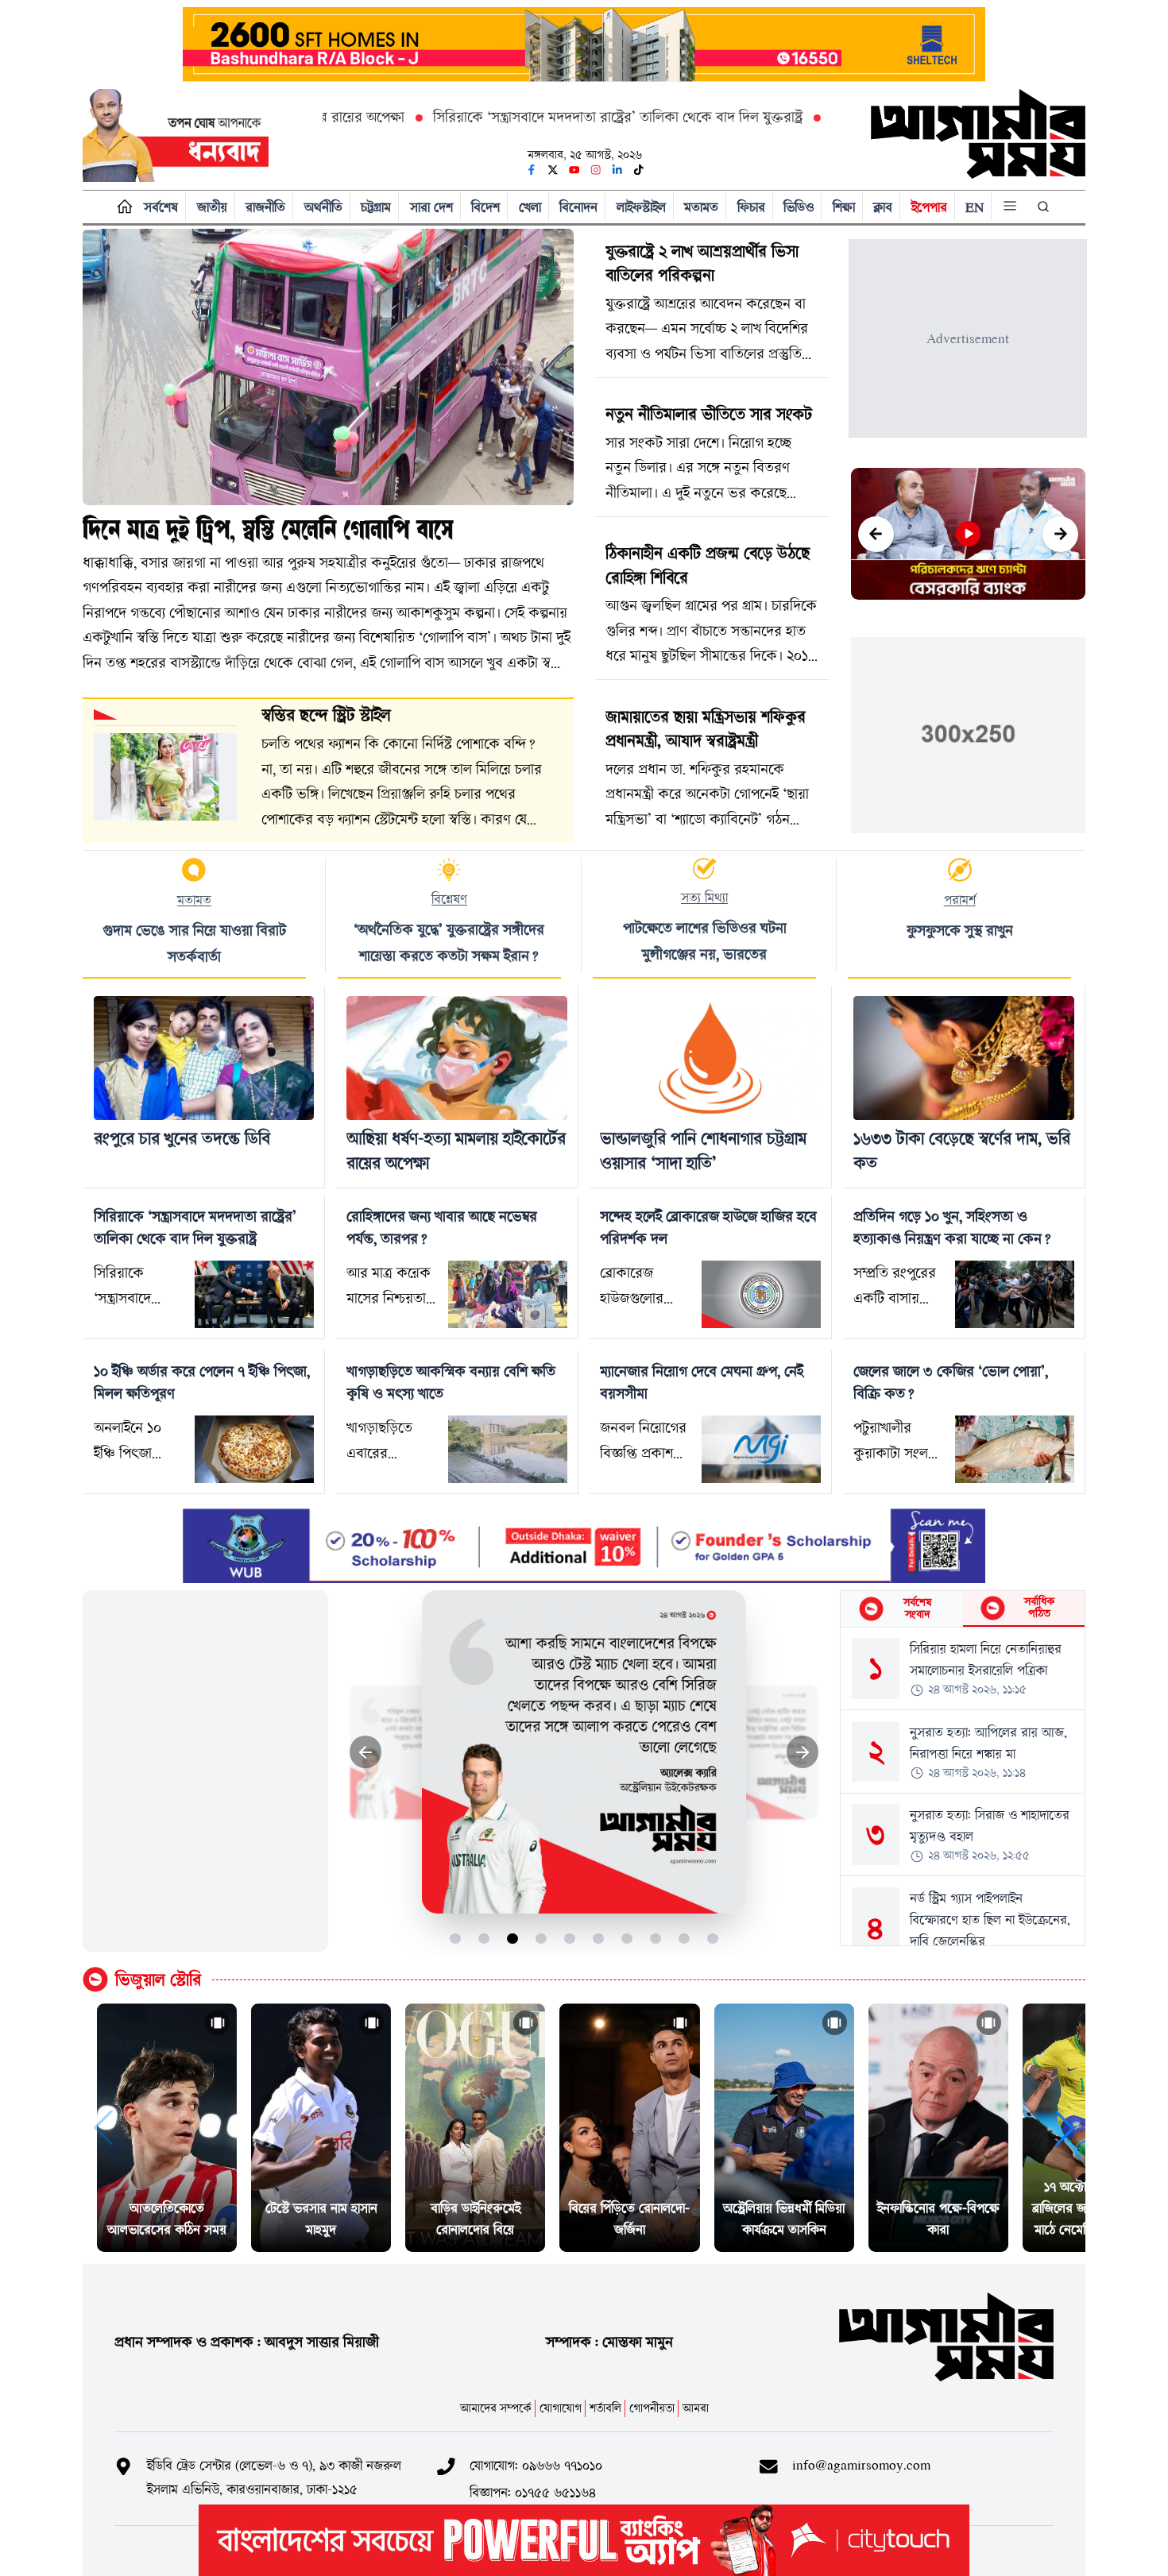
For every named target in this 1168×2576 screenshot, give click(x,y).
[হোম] (121, 207)
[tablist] (963, 1609)
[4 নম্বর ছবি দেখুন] (541, 1939)
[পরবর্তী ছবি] (803, 1752)
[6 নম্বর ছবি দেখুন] (599, 1939)
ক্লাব (883, 207)
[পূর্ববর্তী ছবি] (366, 1752)
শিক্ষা (844, 207)
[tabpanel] (963, 1786)
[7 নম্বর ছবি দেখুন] (627, 1939)
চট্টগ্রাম (376, 207)
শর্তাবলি (605, 2408)
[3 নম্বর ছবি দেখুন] (513, 1939)
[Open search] (1045, 207)
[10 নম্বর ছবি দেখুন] (713, 1939)
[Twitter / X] (553, 170)
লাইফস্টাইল (641, 207)
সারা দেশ (431, 207)
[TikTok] (639, 170)
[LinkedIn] (617, 170)
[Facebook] (532, 170)
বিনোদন (578, 207)
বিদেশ (485, 207)
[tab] (901, 1609)
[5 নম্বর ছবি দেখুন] (570, 1939)
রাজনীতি (265, 207)
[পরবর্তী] (1060, 534)
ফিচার (751, 207)
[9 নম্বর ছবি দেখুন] (685, 1939)
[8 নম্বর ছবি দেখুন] (656, 1939)
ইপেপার (929, 207)
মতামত (701, 207)
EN (975, 207)
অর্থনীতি (323, 207)
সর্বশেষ (161, 207)
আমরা (696, 2408)
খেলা (530, 207)
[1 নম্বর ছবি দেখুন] (456, 1939)
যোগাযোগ (561, 2408)
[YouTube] (574, 170)
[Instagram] (596, 170)
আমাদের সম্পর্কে (496, 2408)
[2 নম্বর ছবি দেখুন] (484, 1939)
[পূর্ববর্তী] (876, 534)
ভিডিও (799, 207)
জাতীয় (212, 207)
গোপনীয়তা (652, 2408)
